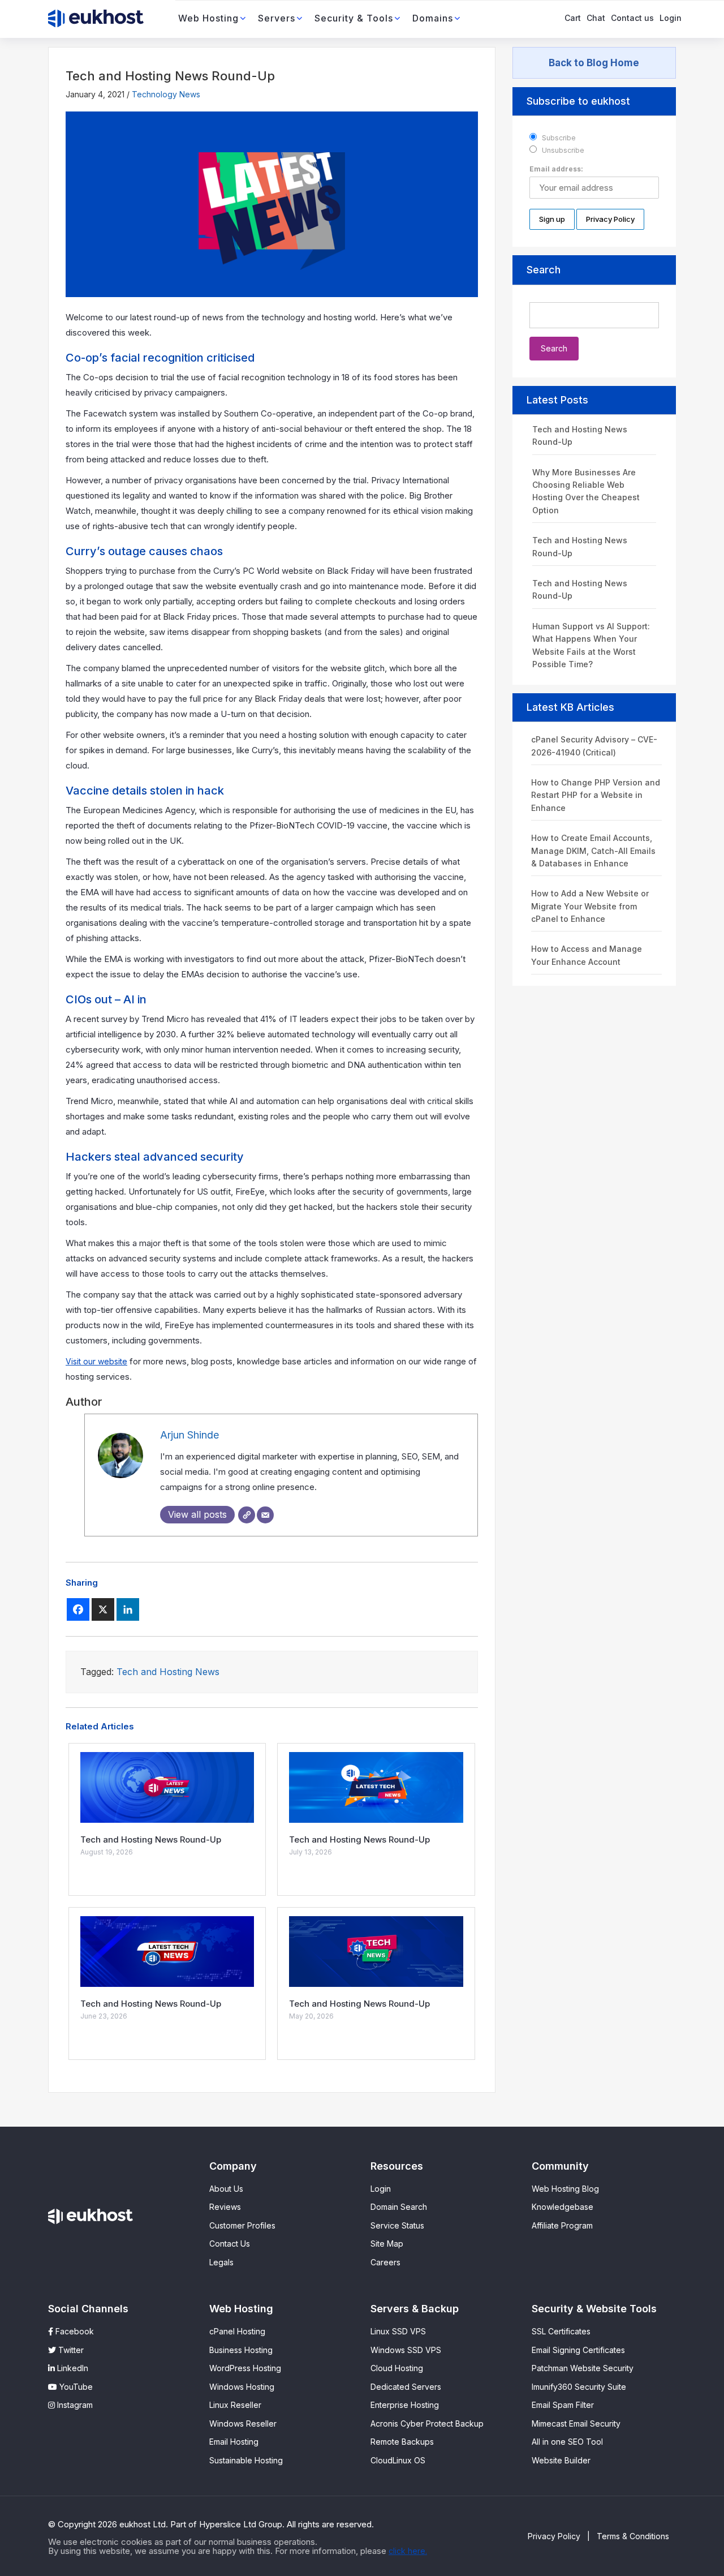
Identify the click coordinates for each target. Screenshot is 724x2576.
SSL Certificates (561, 2331)
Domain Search (399, 2207)
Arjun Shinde (189, 1435)
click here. (408, 2551)
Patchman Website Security (583, 2368)
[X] (103, 1609)
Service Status (397, 2225)
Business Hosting (241, 2350)
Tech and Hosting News (168, 1672)
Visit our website (96, 1361)
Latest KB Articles (570, 707)
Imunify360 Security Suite (579, 2387)
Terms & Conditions (633, 2536)
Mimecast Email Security (576, 2423)
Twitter (70, 2350)
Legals (221, 2262)
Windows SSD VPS (406, 2350)
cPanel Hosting (237, 2331)
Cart (573, 18)
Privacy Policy (554, 2536)
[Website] (247, 1515)
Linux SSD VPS (398, 2331)
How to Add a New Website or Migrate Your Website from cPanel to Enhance (590, 906)
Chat (596, 18)
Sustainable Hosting (246, 2460)
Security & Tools (354, 18)
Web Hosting (208, 18)
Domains (433, 18)
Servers (277, 18)
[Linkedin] (128, 1609)
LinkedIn (72, 2368)
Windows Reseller (243, 2423)
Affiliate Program (562, 2225)
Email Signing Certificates (578, 2350)
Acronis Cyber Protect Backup (427, 2423)
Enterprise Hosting (405, 2405)
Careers (385, 2262)
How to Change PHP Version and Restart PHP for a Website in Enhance (596, 795)
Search (544, 270)
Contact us (632, 18)
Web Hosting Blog (565, 2189)
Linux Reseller (235, 2405)
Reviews (225, 2207)
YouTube (75, 2387)
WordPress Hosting (245, 2368)
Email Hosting (234, 2442)
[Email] (265, 1515)
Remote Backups (402, 2442)
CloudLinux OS (398, 2460)
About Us (226, 2189)
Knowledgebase (563, 2207)
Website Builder (561, 2460)
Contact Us (230, 2244)
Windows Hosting (242, 2387)
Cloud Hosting (397, 2368)
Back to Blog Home (594, 63)
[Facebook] (78, 1609)
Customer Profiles (242, 2225)
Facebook (74, 2331)
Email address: (556, 169)
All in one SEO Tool (567, 2442)
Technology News (166, 94)
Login (671, 18)
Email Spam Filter (563, 2405)
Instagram (74, 2405)
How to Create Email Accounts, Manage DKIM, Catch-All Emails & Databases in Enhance (593, 851)
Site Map (387, 2244)
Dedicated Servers (406, 2387)
